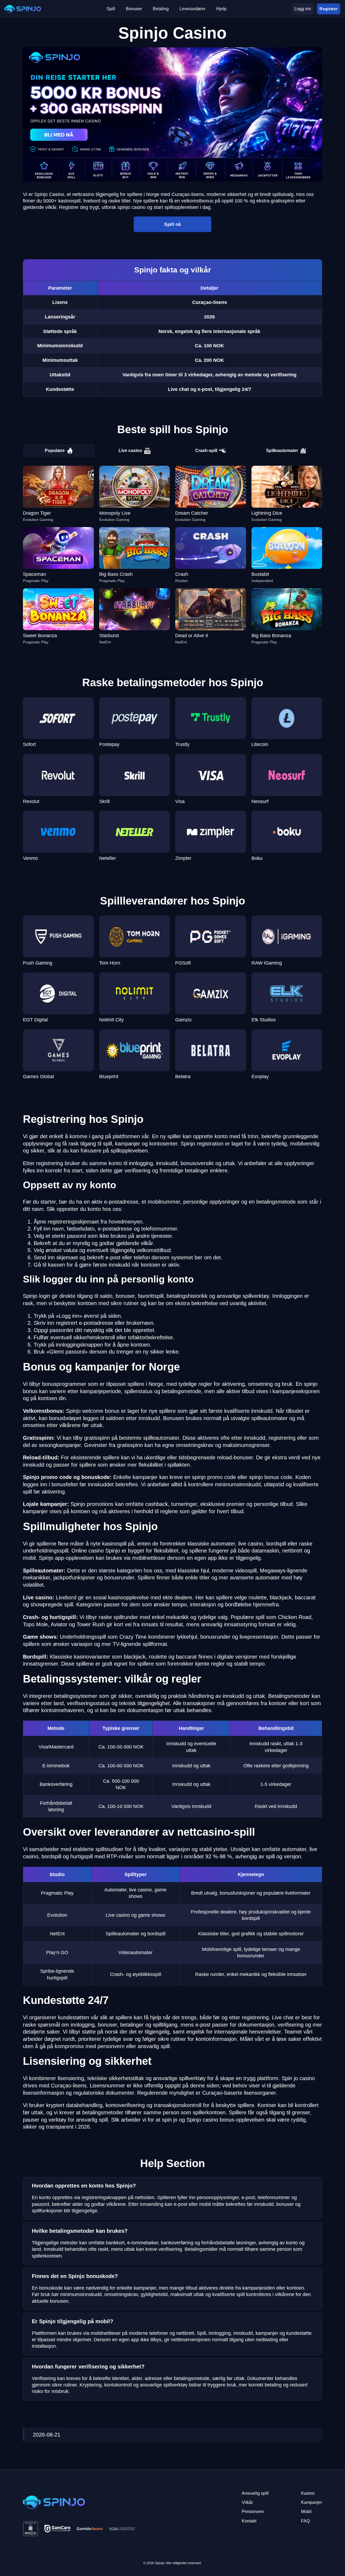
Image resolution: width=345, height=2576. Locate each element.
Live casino (130, 451)
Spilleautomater (282, 451)
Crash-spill (206, 451)
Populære (55, 451)
